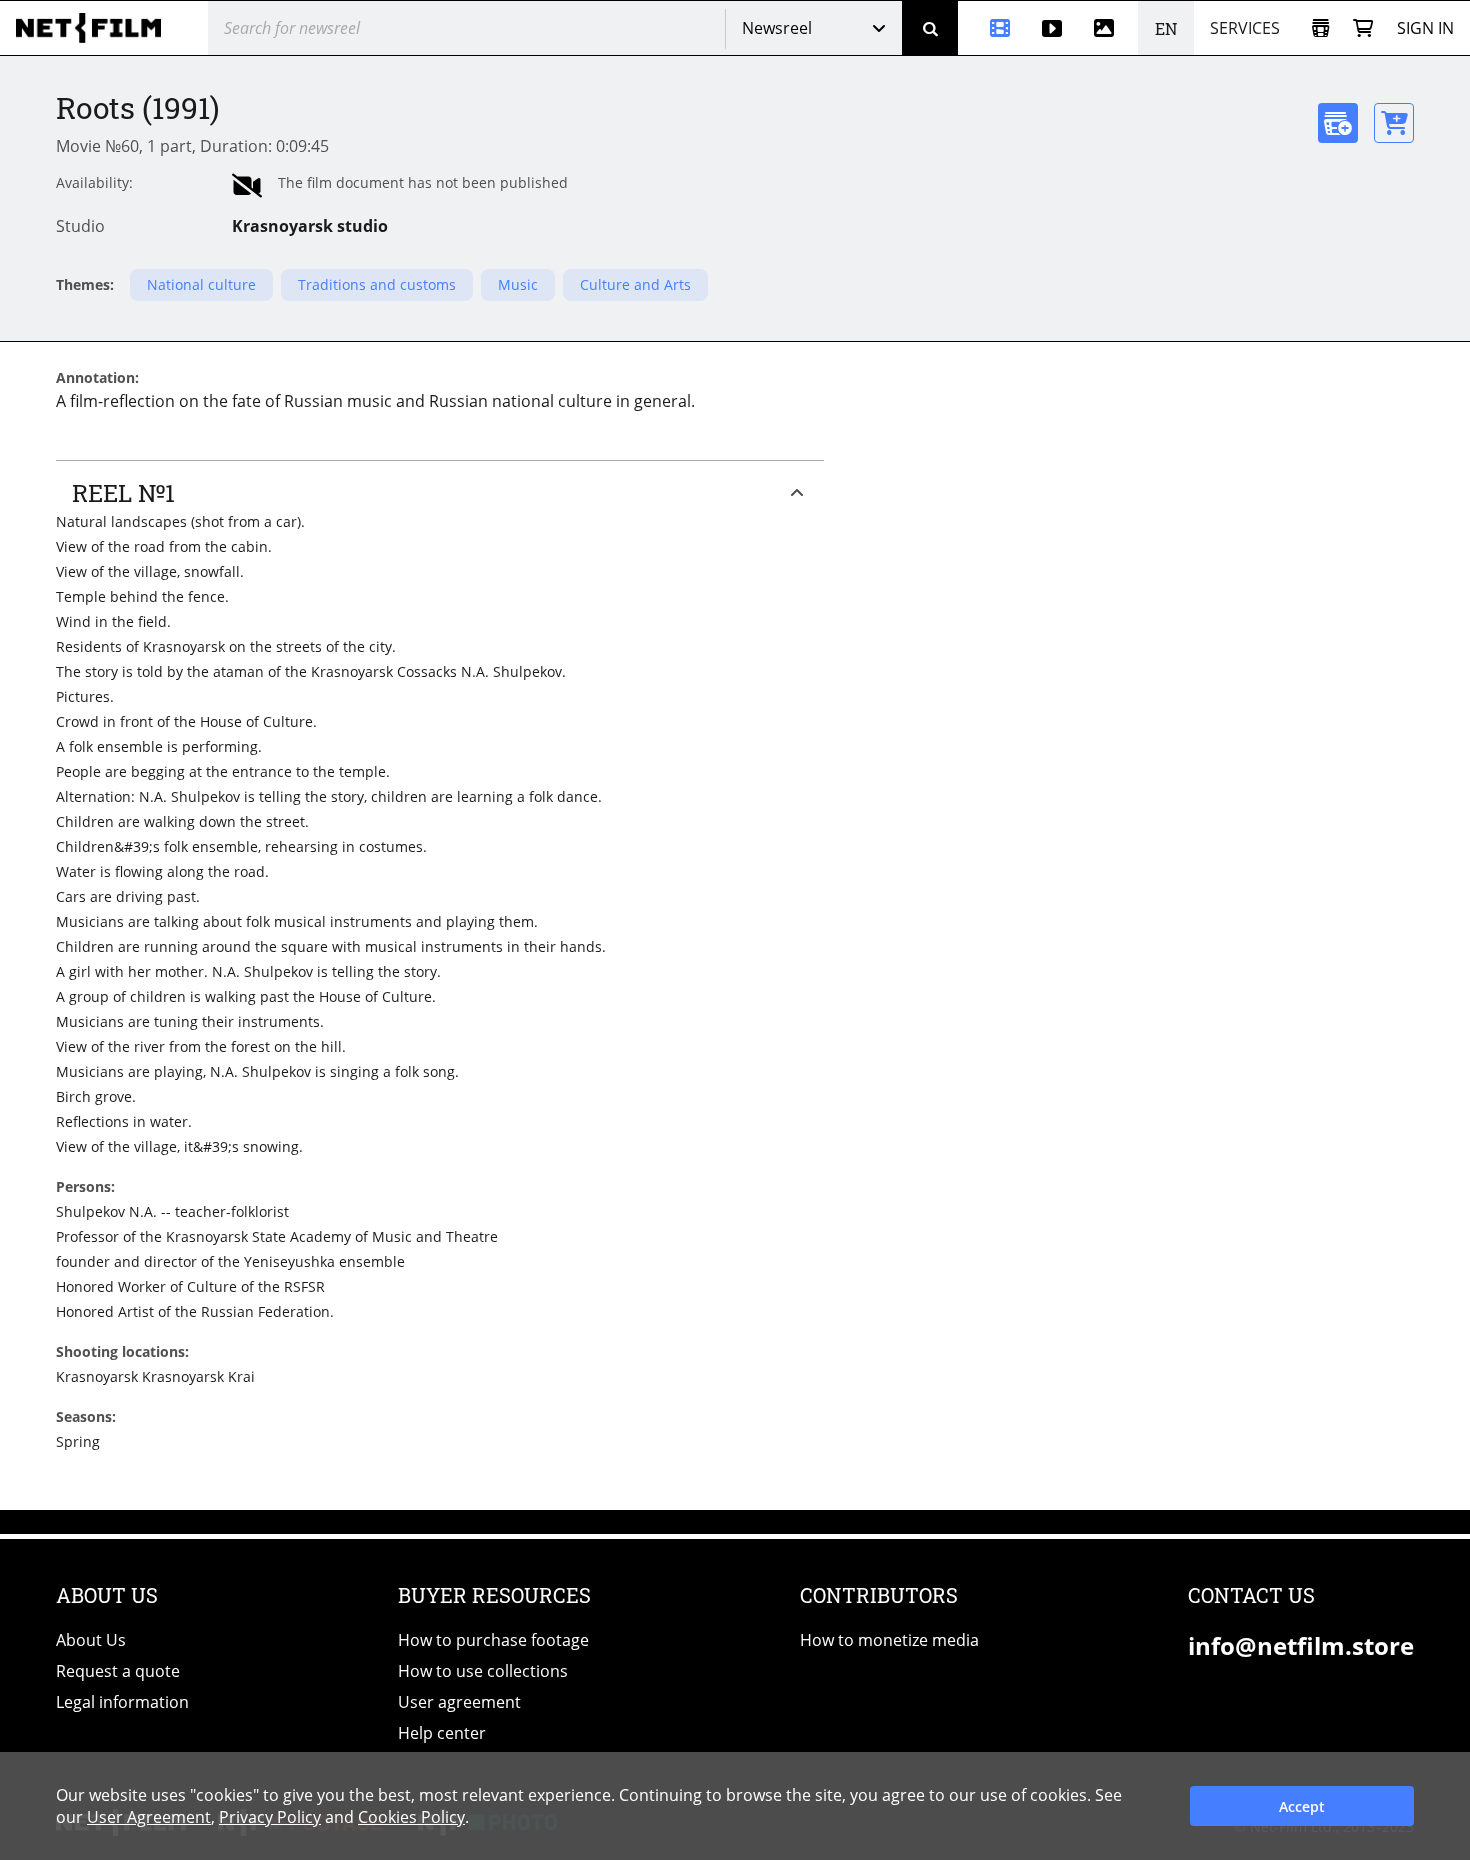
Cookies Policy (411, 1817)
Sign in (1425, 28)
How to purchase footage (493, 1640)
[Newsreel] (992, 28)
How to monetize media (889, 1640)
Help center (442, 1733)
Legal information (122, 1702)
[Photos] (1108, 28)
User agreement (459, 1702)
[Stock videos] (1052, 28)
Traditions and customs (377, 284)
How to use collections (483, 1671)
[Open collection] (1320, 28)
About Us (91, 1640)
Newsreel (777, 28)
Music (518, 284)
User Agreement (149, 1817)
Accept (1302, 1806)
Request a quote (118, 1671)
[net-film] (96, 28)
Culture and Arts (635, 284)
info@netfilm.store (1301, 1645)
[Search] (930, 28)
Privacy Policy (270, 1817)
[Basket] (1363, 28)
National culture (201, 284)
